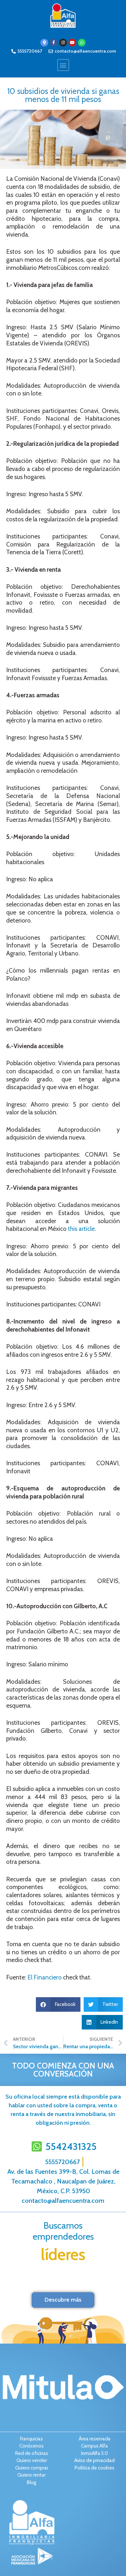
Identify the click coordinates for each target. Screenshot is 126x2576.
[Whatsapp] (82, 43)
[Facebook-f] (54, 43)
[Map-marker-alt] (44, 43)
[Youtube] (72, 43)
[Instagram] (63, 43)
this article (81, 1229)
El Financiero (45, 1977)
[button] (63, 65)
